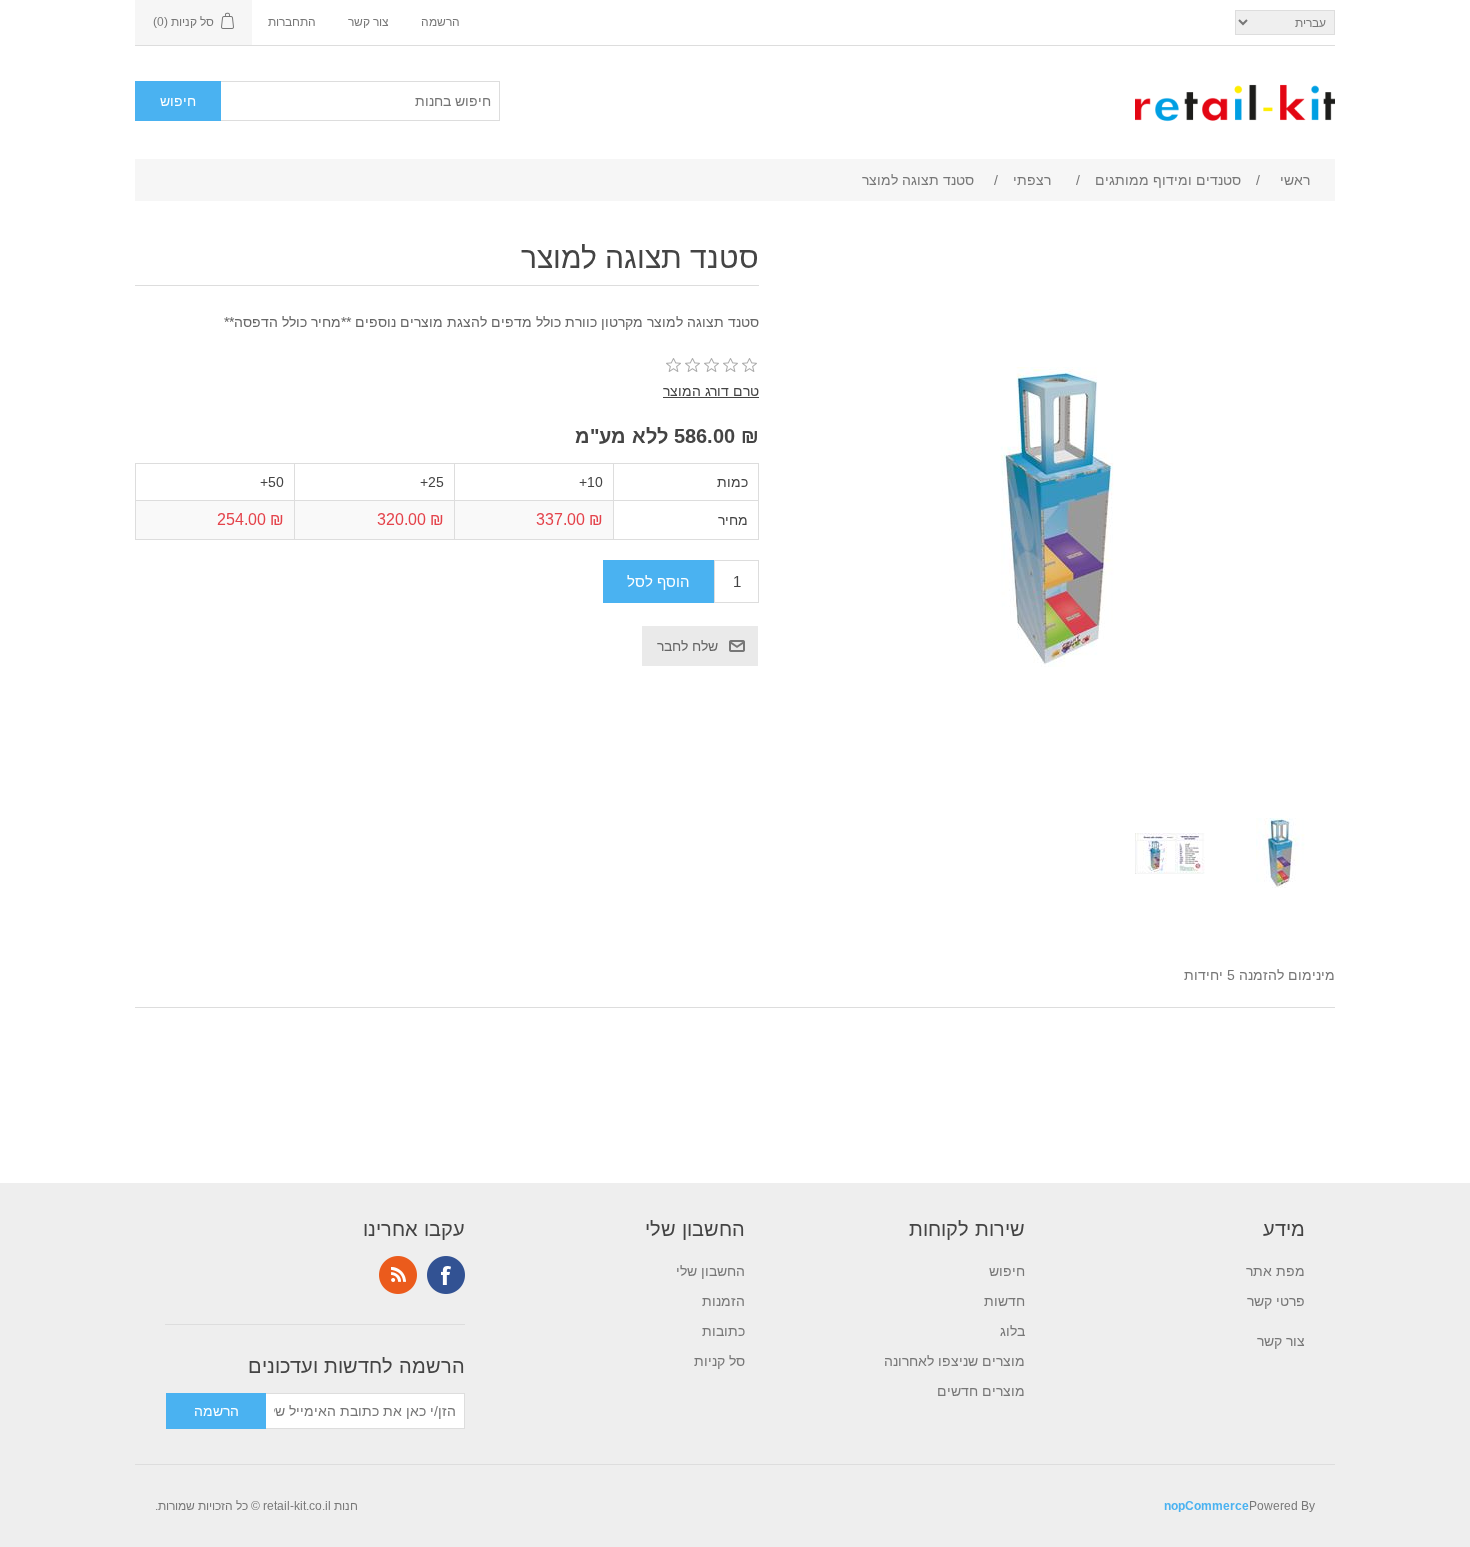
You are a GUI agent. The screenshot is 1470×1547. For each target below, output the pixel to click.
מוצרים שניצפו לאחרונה (954, 1361)
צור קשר (368, 22)
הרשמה (440, 22)
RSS (398, 1275)
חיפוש (1007, 1271)
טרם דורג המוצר (711, 391)
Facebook (446, 1275)
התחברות (292, 22)
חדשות (1004, 1301)
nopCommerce (1206, 1506)
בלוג (1012, 1331)
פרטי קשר (1276, 1301)
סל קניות (719, 1361)
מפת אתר (1275, 1271)
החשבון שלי (710, 1271)
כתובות (723, 1331)
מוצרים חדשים (981, 1391)
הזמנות (723, 1301)
